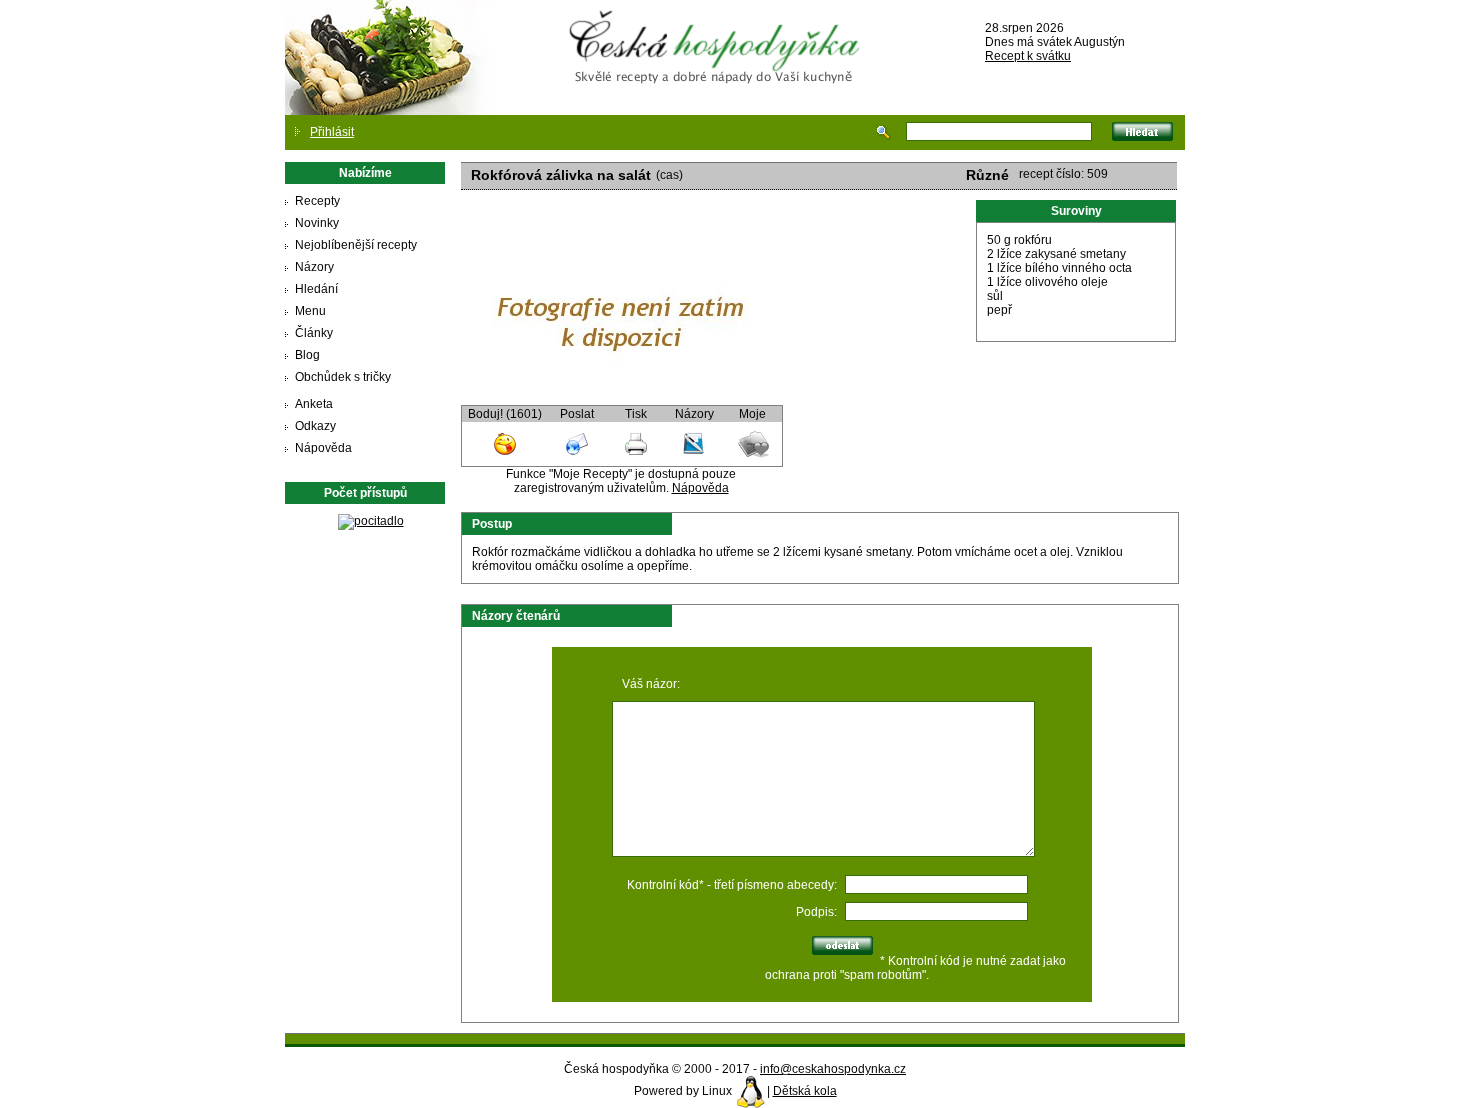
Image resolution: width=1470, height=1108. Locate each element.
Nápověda (323, 448)
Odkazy (315, 426)
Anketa (314, 404)
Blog (307, 355)
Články (314, 333)
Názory (314, 267)
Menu (310, 311)
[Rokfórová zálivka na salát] (621, 398)
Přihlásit (332, 132)
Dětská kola (805, 1091)
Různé (987, 175)
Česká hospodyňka (718, 31)
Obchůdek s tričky (343, 377)
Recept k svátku (1028, 56)
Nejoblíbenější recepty (356, 245)
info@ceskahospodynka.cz (833, 1069)
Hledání (316, 289)
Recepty (317, 201)
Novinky (317, 223)
